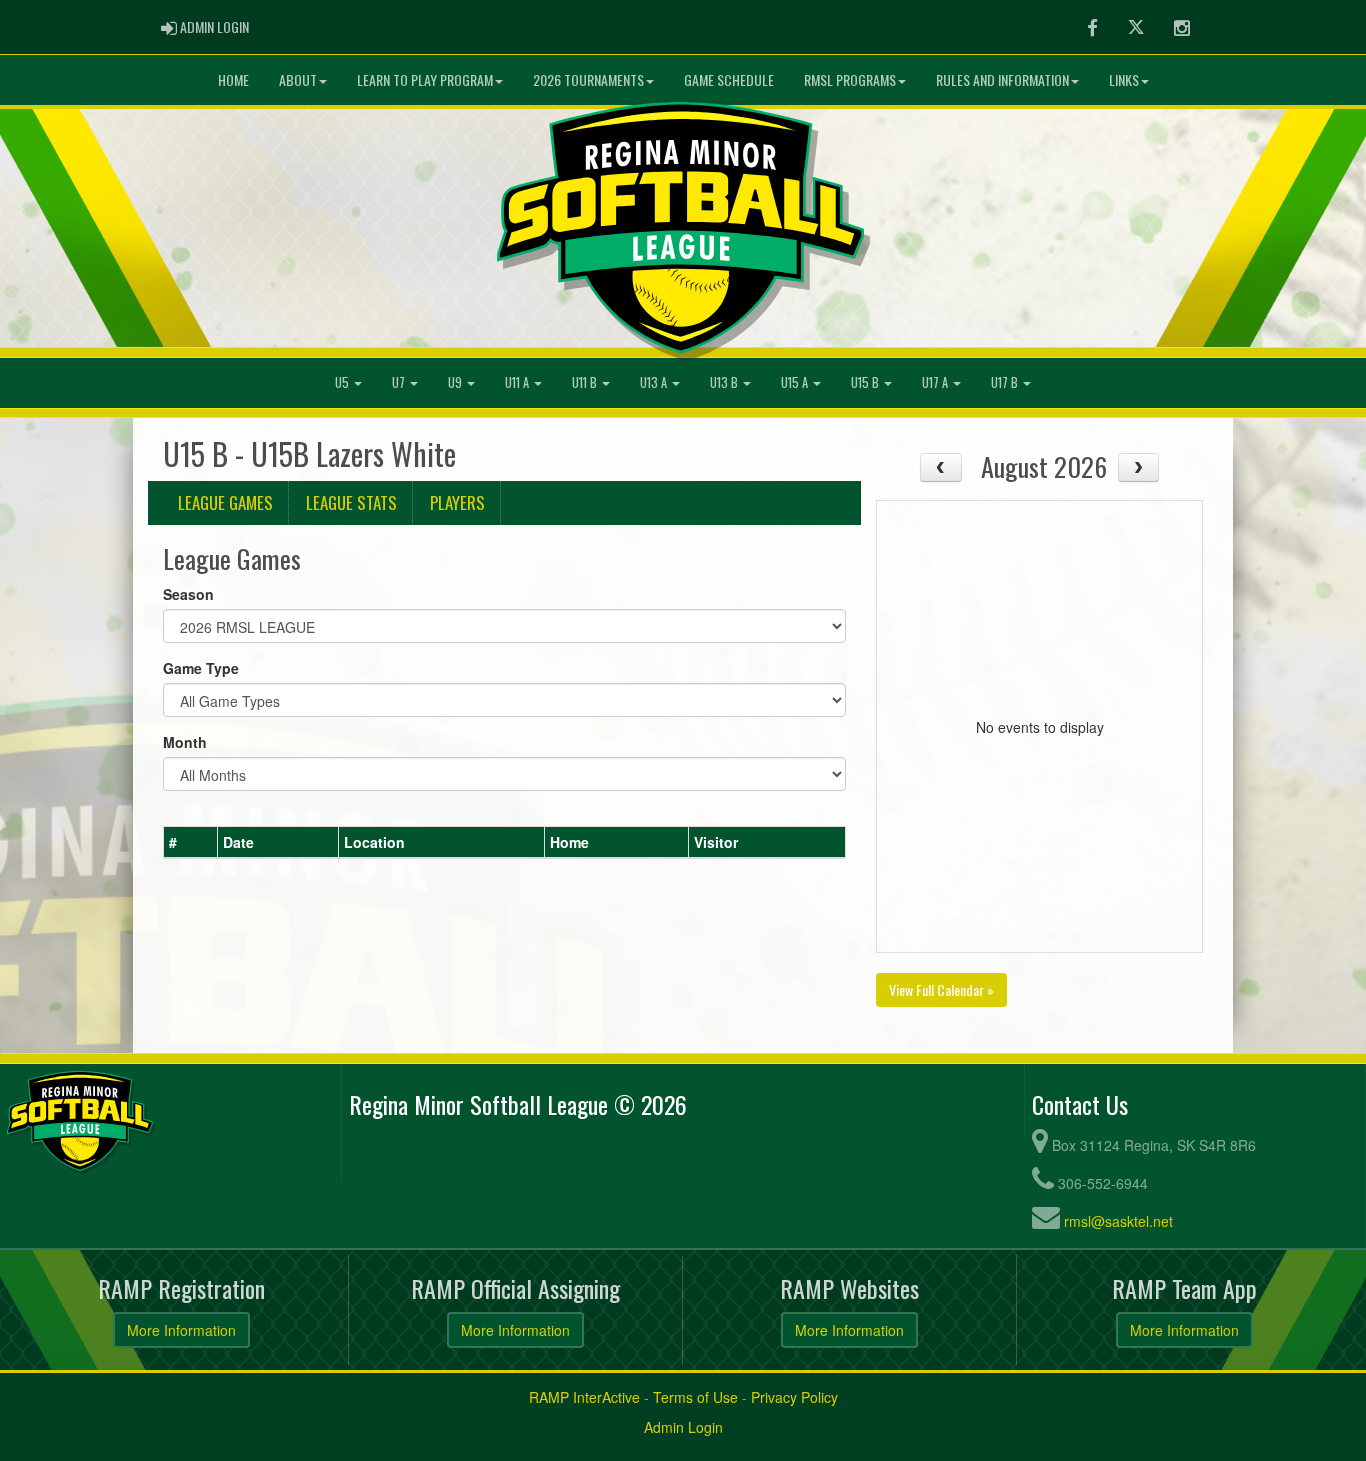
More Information (181, 1330)
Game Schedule (729, 79)
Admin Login (683, 1427)
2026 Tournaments (588, 79)
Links (1124, 79)
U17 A (936, 382)
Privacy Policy (794, 1397)
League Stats (351, 502)
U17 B (1006, 382)
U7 (400, 382)
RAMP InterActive (584, 1397)
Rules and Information (1002, 79)
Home (233, 79)
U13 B (725, 382)
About (298, 79)
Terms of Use (695, 1397)
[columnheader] (191, 842)
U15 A (796, 382)
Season (188, 594)
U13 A (655, 382)
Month (185, 742)
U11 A (518, 382)
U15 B (866, 382)
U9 (456, 382)
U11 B (586, 382)
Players (457, 502)
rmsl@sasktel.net (1118, 1221)
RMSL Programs (850, 79)
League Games (225, 502)
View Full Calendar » (941, 989)
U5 (343, 382)
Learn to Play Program (425, 79)
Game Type (201, 668)
